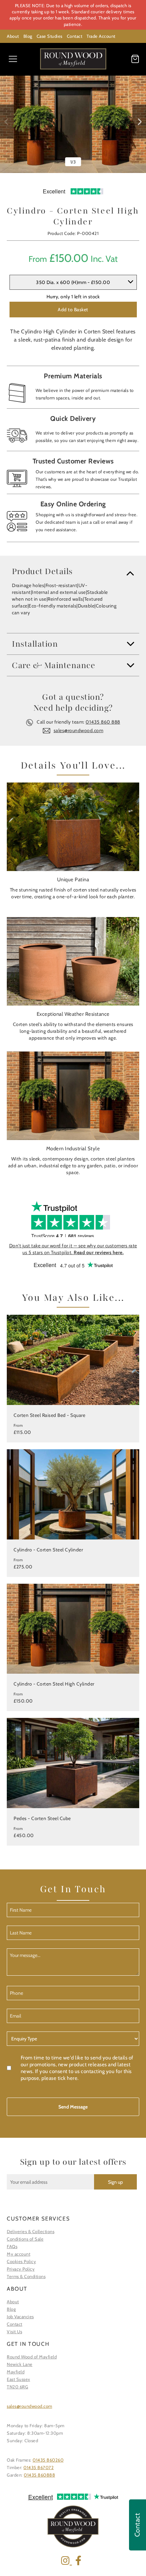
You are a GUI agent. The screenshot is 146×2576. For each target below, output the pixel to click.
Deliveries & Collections (31, 2231)
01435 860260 (48, 2460)
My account (19, 2254)
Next (139, 122)
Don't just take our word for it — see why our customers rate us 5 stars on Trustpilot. (73, 1249)
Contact (75, 36)
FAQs (12, 2246)
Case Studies (50, 36)
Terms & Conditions (26, 2276)
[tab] (73, 571)
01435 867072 (39, 2467)
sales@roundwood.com (79, 730)
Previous (7, 122)
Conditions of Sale (25, 2239)
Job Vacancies (20, 2317)
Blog (28, 36)
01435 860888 (39, 2475)
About (13, 36)
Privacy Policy (21, 2269)
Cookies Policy (21, 2261)
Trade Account (101, 36)
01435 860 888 (103, 722)
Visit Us (14, 2332)
